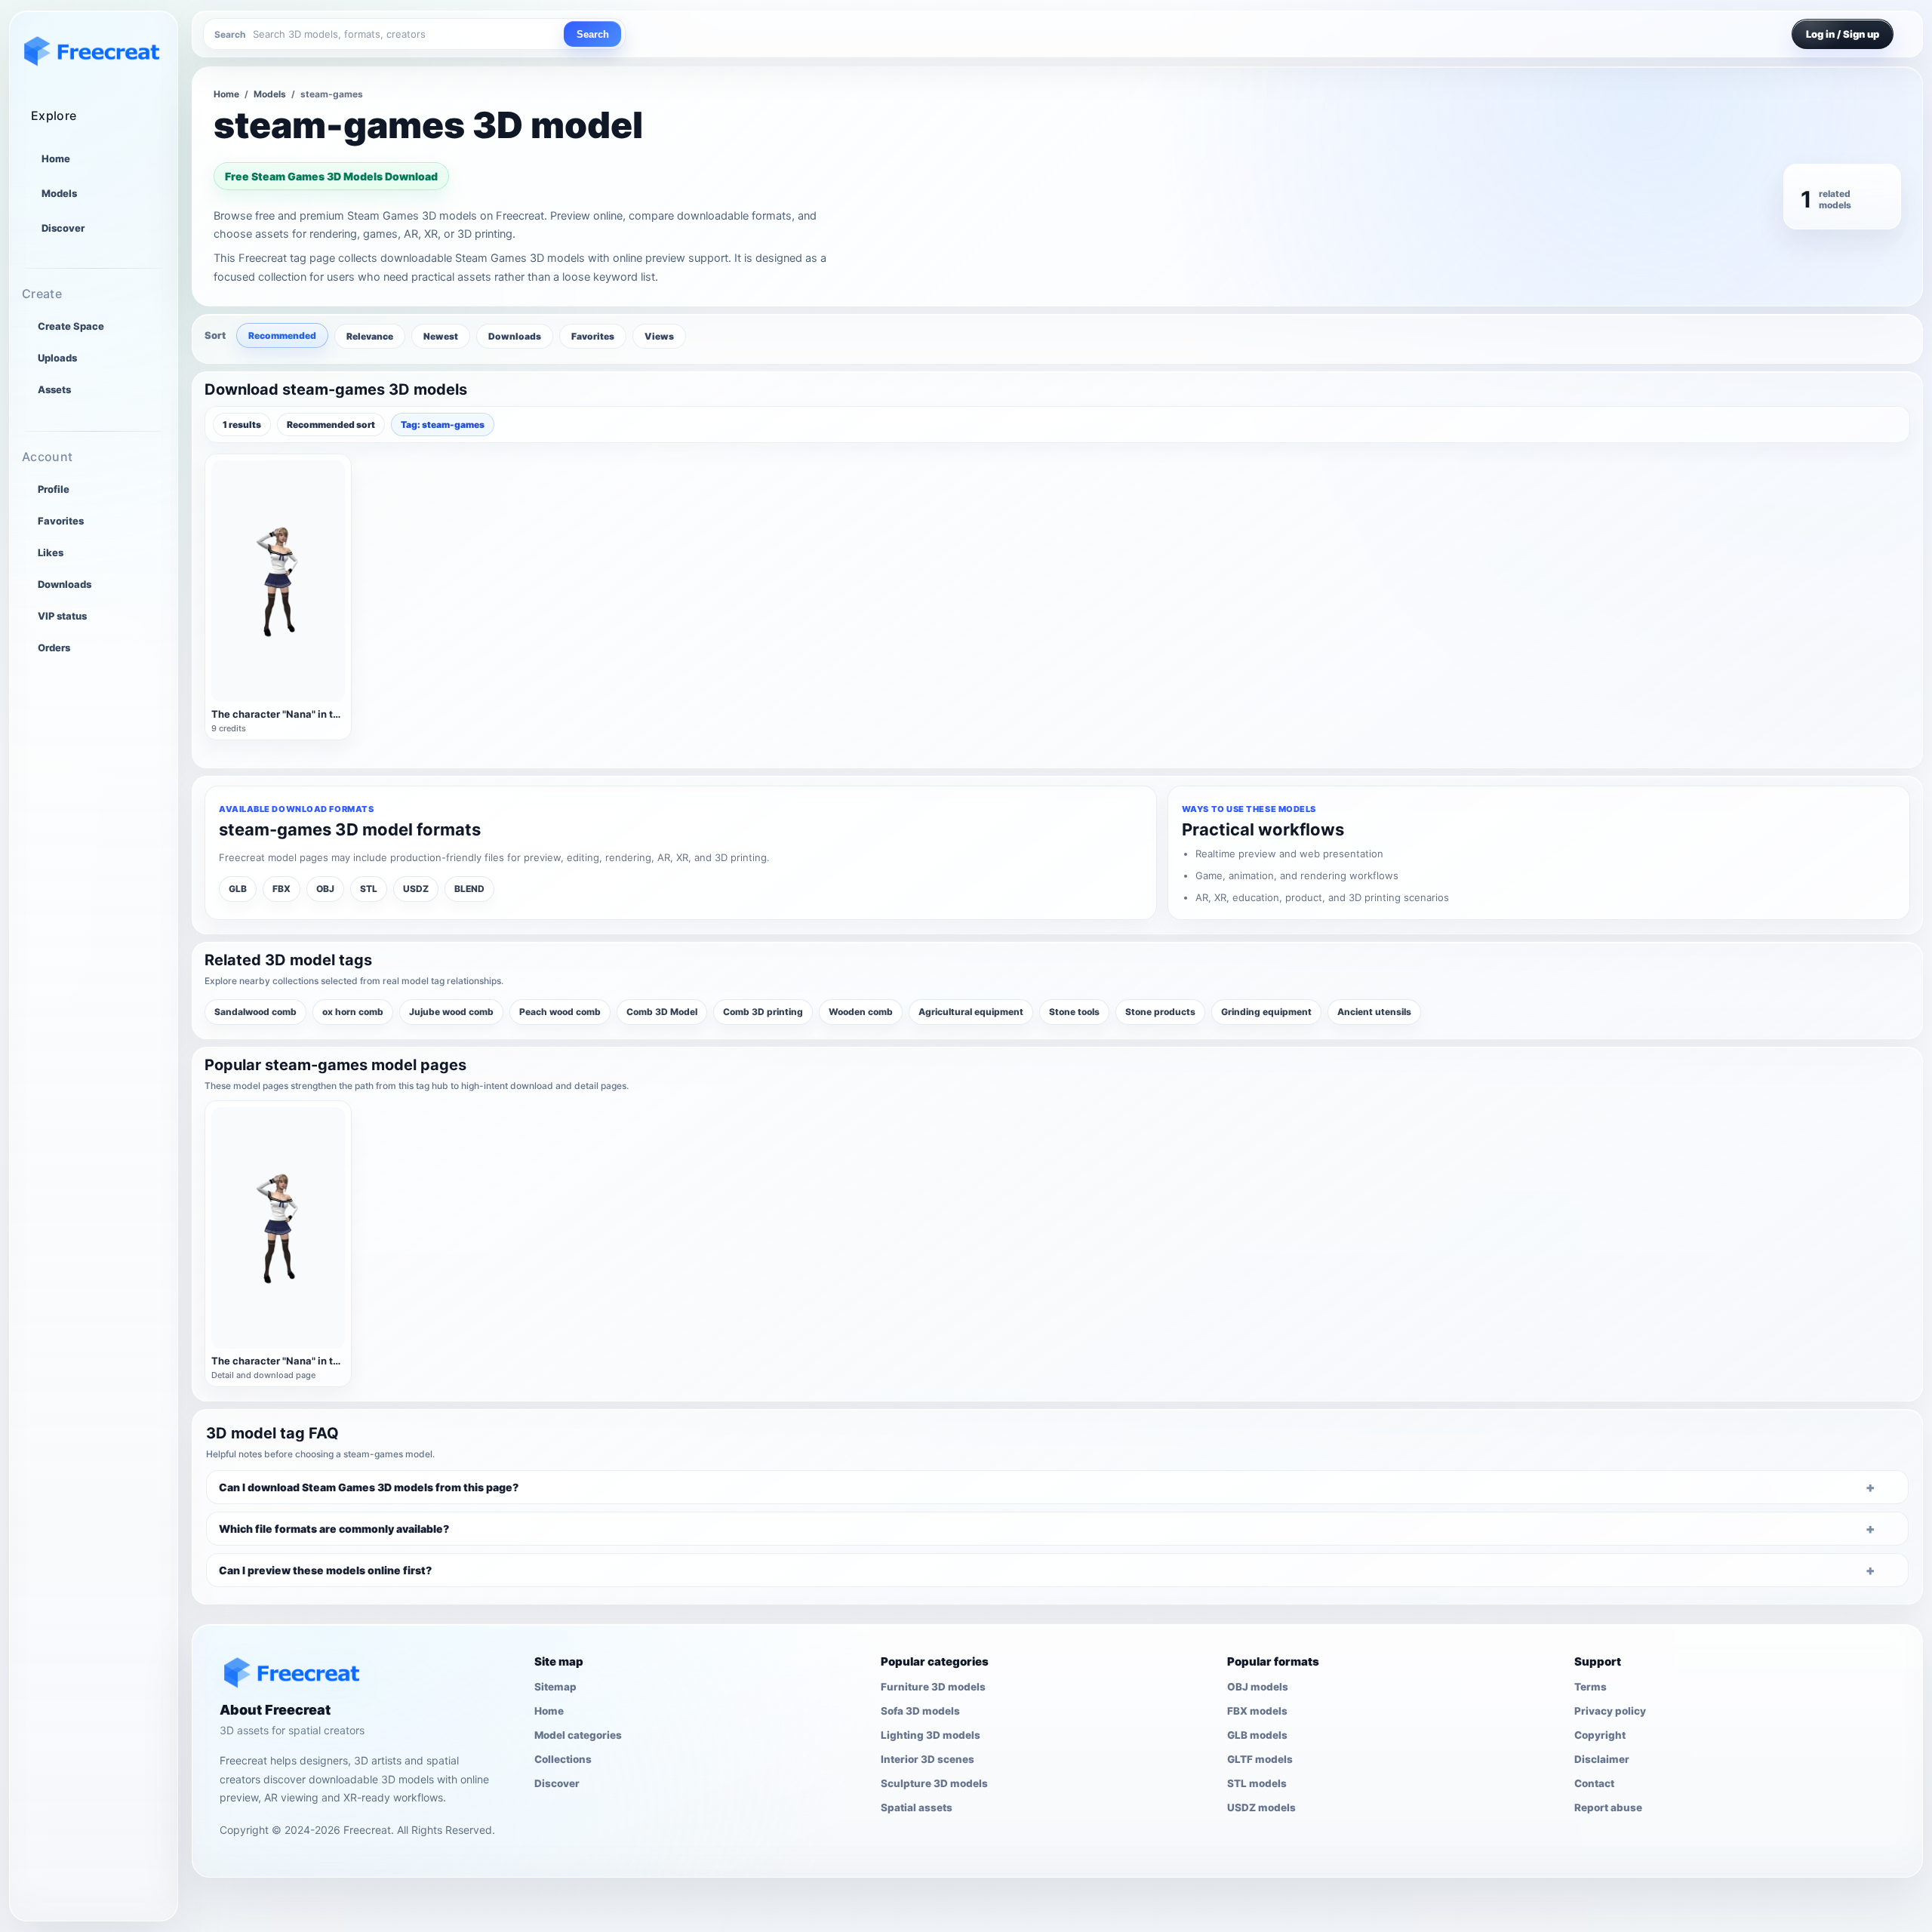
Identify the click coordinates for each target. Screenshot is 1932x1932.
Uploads (57, 358)
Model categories (578, 1735)
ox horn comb (353, 1012)
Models (59, 193)
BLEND (469, 889)
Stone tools (1074, 1012)
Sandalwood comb (255, 1012)
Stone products (1160, 1012)
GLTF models (1260, 1759)
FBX (281, 889)
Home (56, 158)
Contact (1594, 1783)
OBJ (325, 889)
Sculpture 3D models (934, 1783)
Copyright (1600, 1735)
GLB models (1257, 1735)
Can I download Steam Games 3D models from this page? (369, 1487)
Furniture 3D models (933, 1687)
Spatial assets (917, 1807)
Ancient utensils (1374, 1012)
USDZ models (1261, 1807)
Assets (54, 389)
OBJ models (1258, 1687)
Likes (51, 552)
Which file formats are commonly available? (334, 1529)
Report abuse (1608, 1807)
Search (593, 34)
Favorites (61, 521)
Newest (441, 336)
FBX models (1257, 1711)
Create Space (71, 326)
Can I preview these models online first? (325, 1570)
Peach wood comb (560, 1012)
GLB (238, 889)
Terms (1591, 1687)
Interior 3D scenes (928, 1759)
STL (369, 889)
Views (659, 336)
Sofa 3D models (920, 1711)
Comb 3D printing (763, 1012)
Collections (563, 1759)
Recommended (282, 335)
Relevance (370, 336)
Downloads (65, 584)
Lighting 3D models (931, 1735)
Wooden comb (861, 1012)
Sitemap (555, 1687)
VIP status (62, 616)
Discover (63, 228)
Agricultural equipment (971, 1012)
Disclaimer (1602, 1759)
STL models (1257, 1783)
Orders (54, 648)
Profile (54, 489)
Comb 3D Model (662, 1012)
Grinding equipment (1266, 1012)
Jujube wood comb (451, 1012)
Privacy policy (1610, 1711)
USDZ (416, 889)
